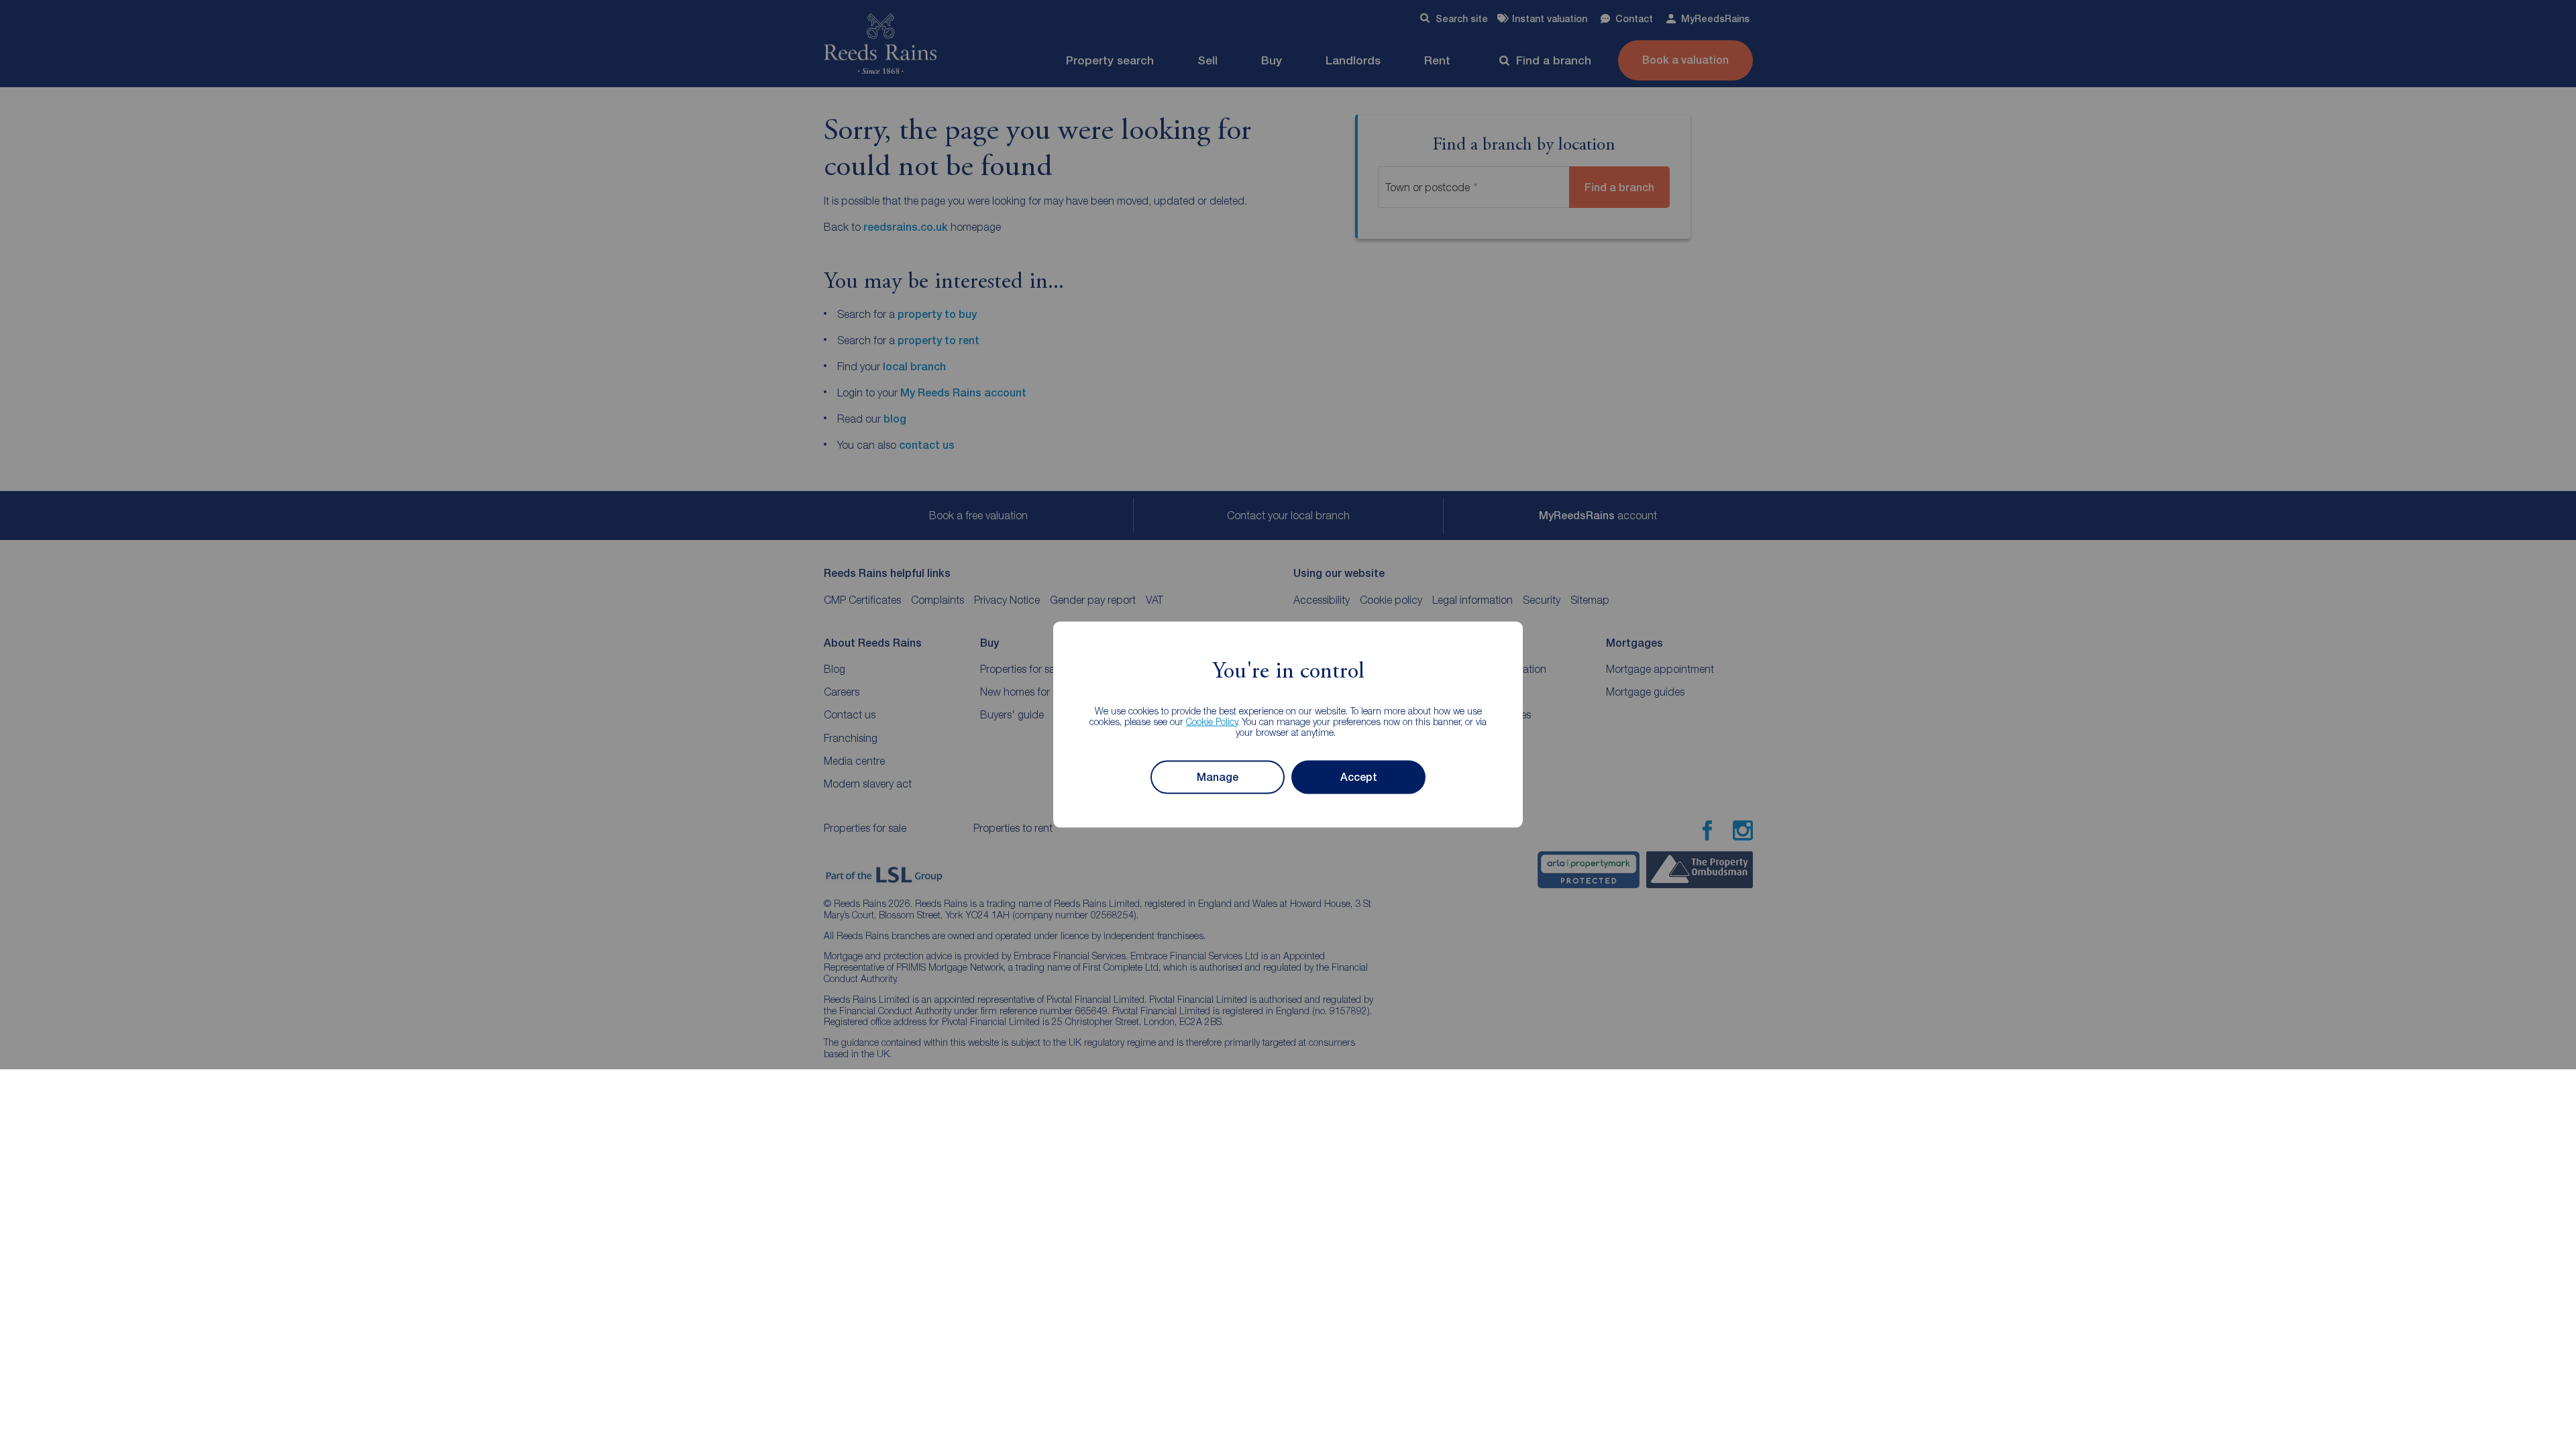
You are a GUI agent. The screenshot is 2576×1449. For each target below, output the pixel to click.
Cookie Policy (1212, 721)
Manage (1218, 777)
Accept (1359, 777)
